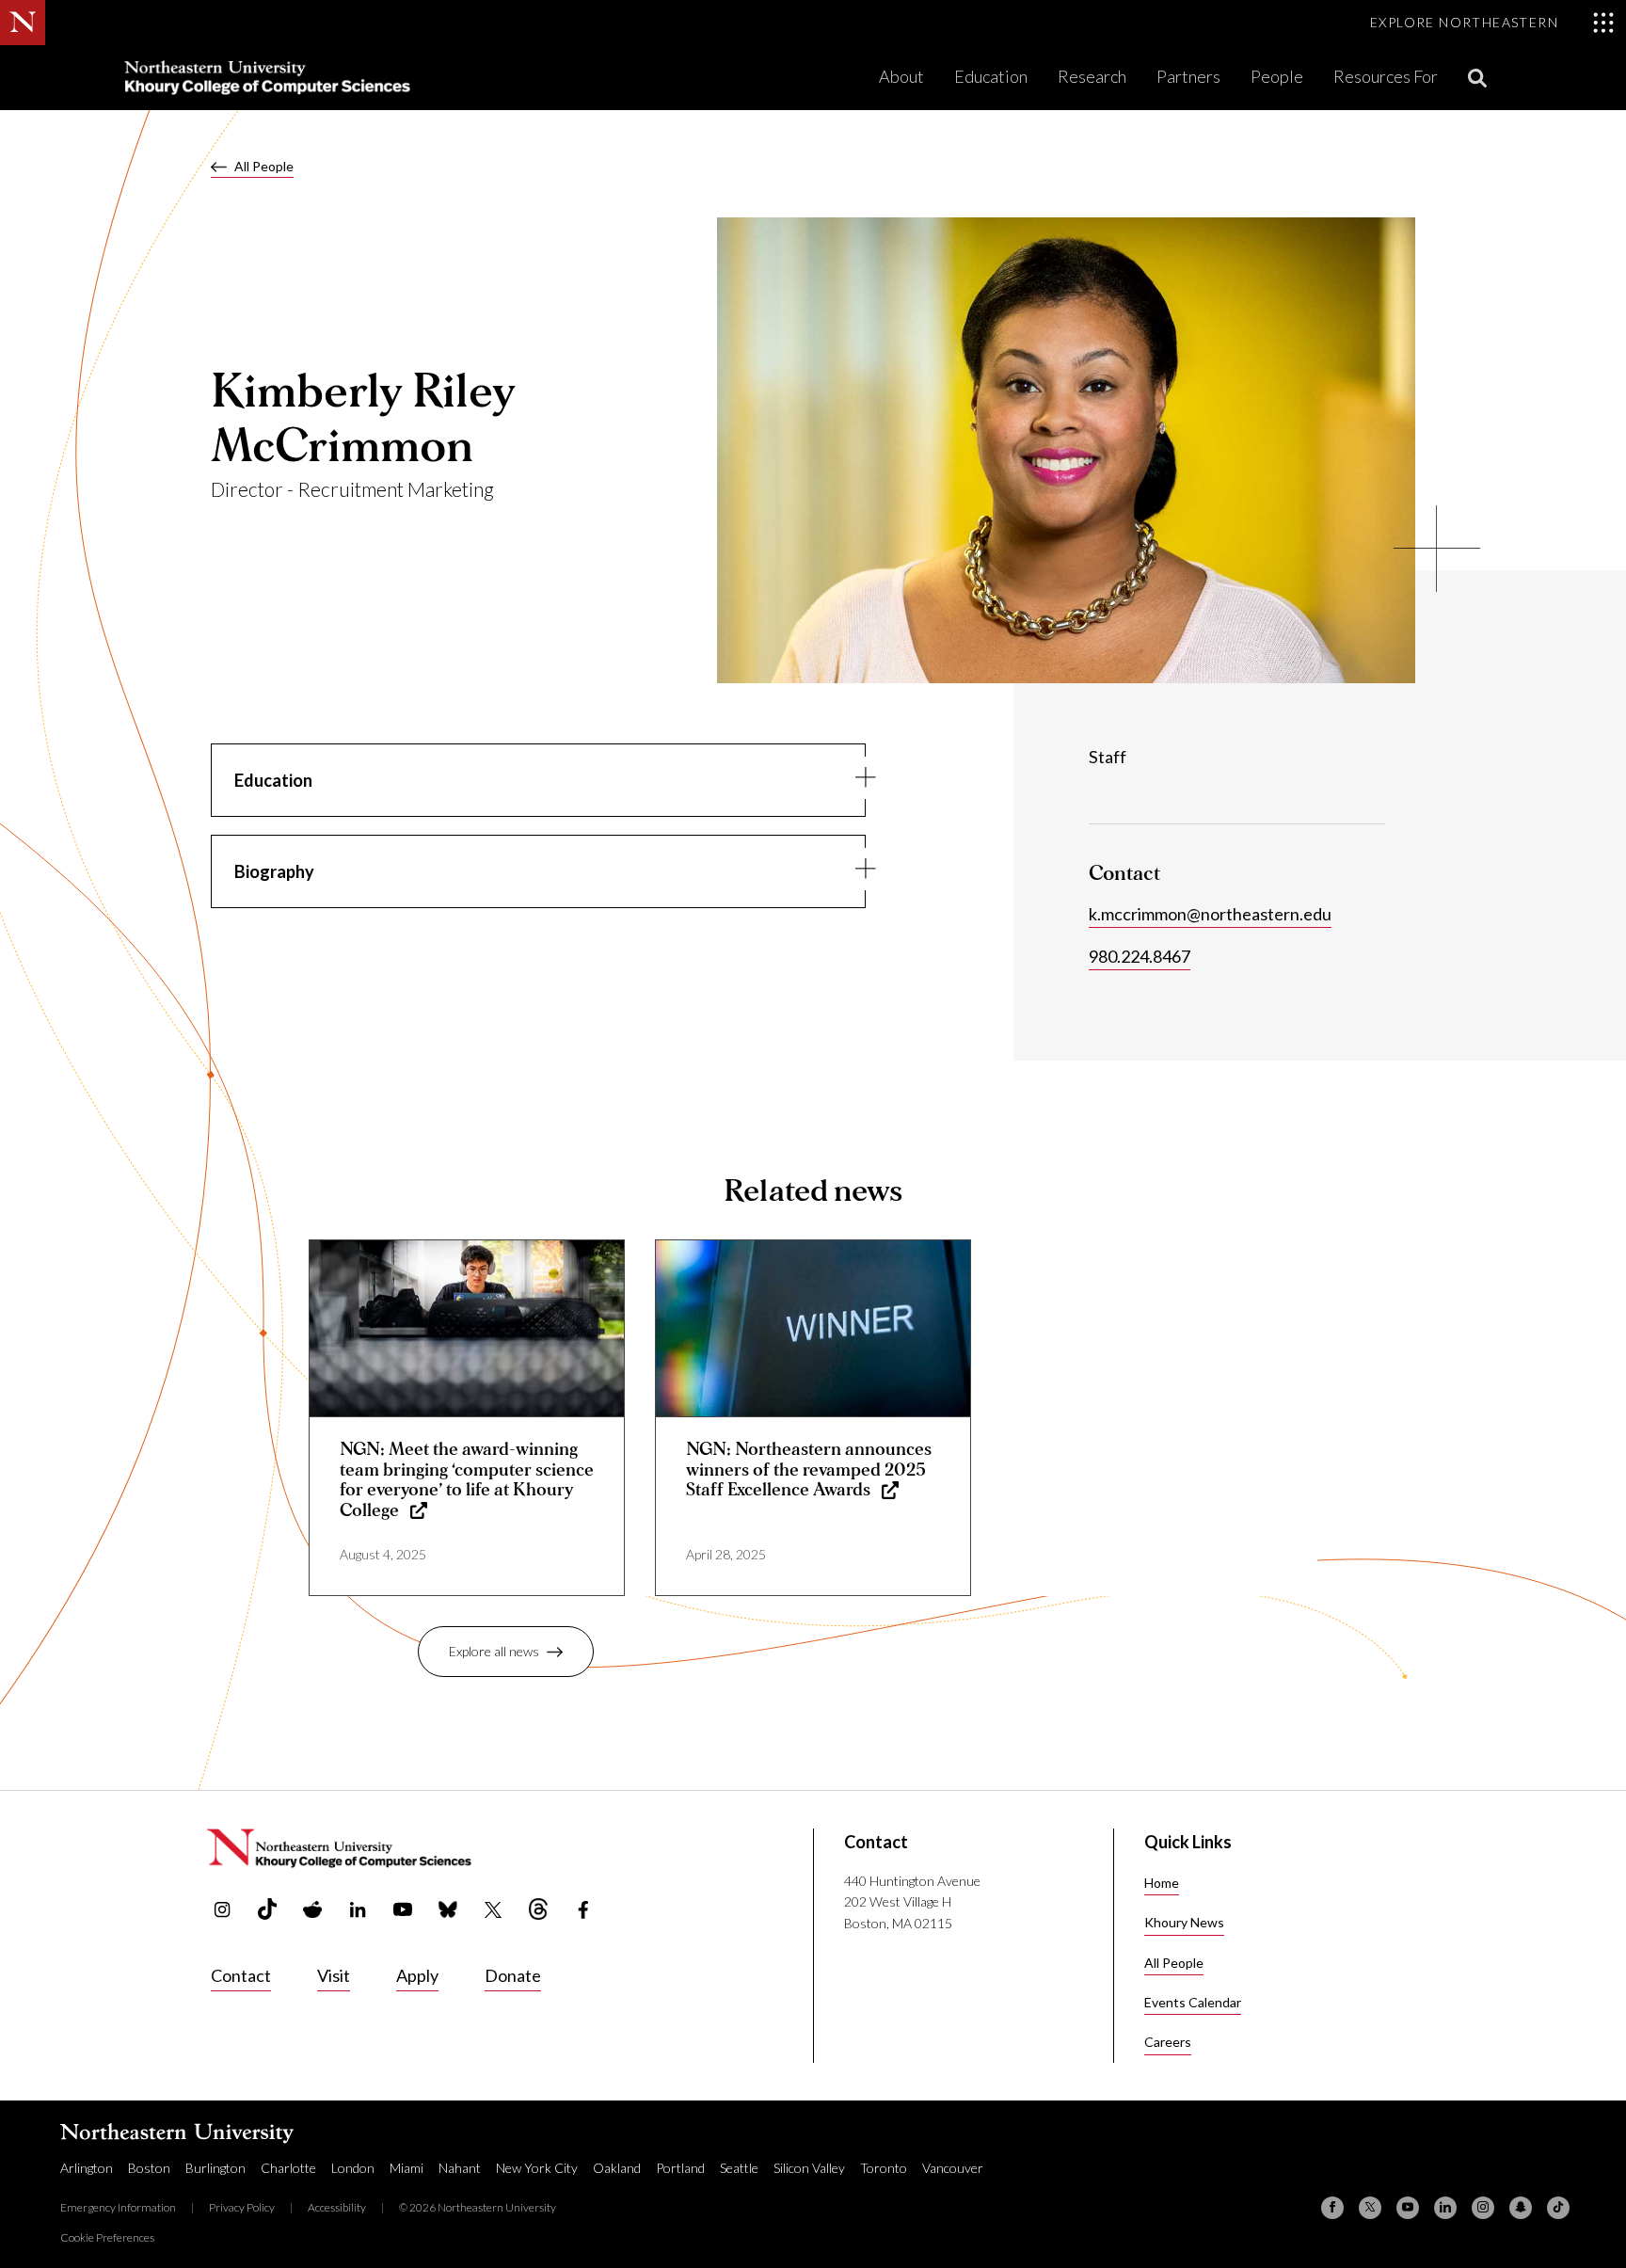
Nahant (460, 2168)
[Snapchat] (1521, 2208)
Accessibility (337, 2207)
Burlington (215, 2168)
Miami (406, 2168)
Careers (1168, 2042)
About (901, 76)
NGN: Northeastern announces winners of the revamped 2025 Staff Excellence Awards (809, 1470)
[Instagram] (1483, 2208)
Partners (1188, 76)
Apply (417, 1975)
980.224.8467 (1140, 956)
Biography (274, 871)
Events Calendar (1193, 2002)
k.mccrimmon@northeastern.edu (1210, 914)
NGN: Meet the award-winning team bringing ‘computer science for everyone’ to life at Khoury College (467, 1480)
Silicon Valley (809, 2168)
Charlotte (288, 2168)
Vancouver (953, 2168)
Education (991, 76)
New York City (537, 2168)
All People (264, 166)
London (353, 2168)
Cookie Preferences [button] (107, 2237)
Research (1092, 76)
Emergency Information (118, 2207)
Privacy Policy (242, 2207)
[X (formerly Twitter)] (1370, 2208)
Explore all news (494, 1651)
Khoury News (1184, 1922)
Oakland (617, 2168)
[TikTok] (1558, 2208)
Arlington (87, 2168)
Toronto (884, 2168)
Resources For (1386, 76)
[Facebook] (1332, 2208)
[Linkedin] (1445, 2208)
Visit (334, 1975)
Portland (680, 2168)
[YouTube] (1408, 2208)
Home (1162, 1883)
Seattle (739, 2168)
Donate (513, 1975)
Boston (149, 2168)
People (1277, 76)
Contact (241, 1975)
